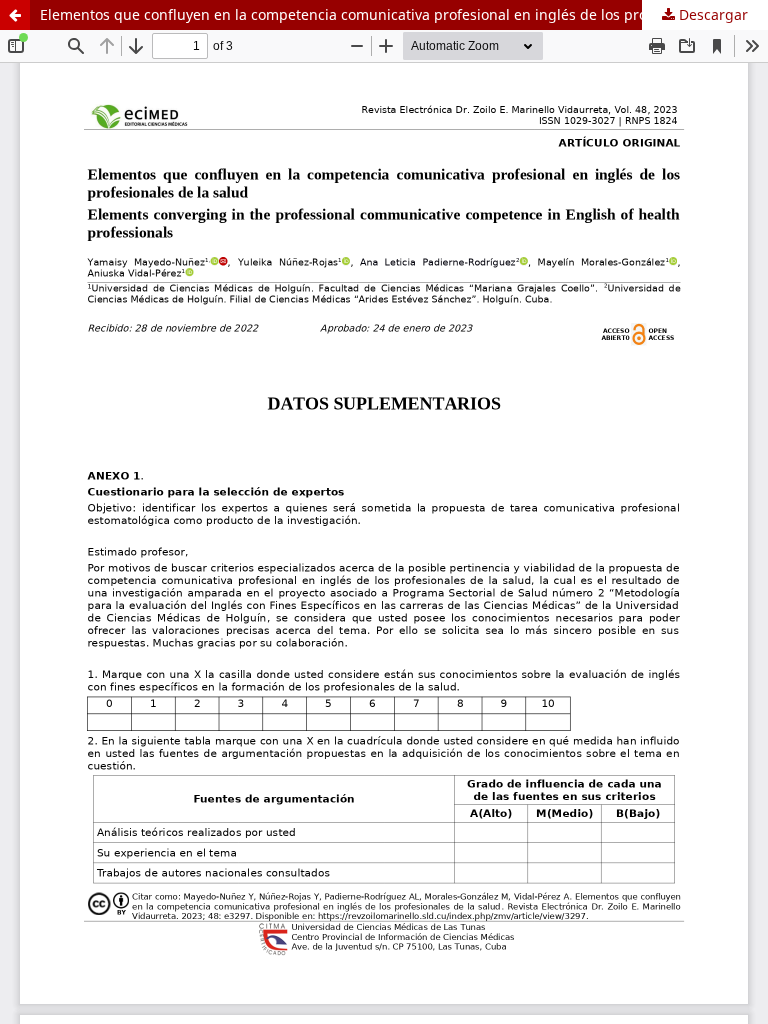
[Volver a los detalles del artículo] (15, 15)
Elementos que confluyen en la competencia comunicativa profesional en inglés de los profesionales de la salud (404, 14)
